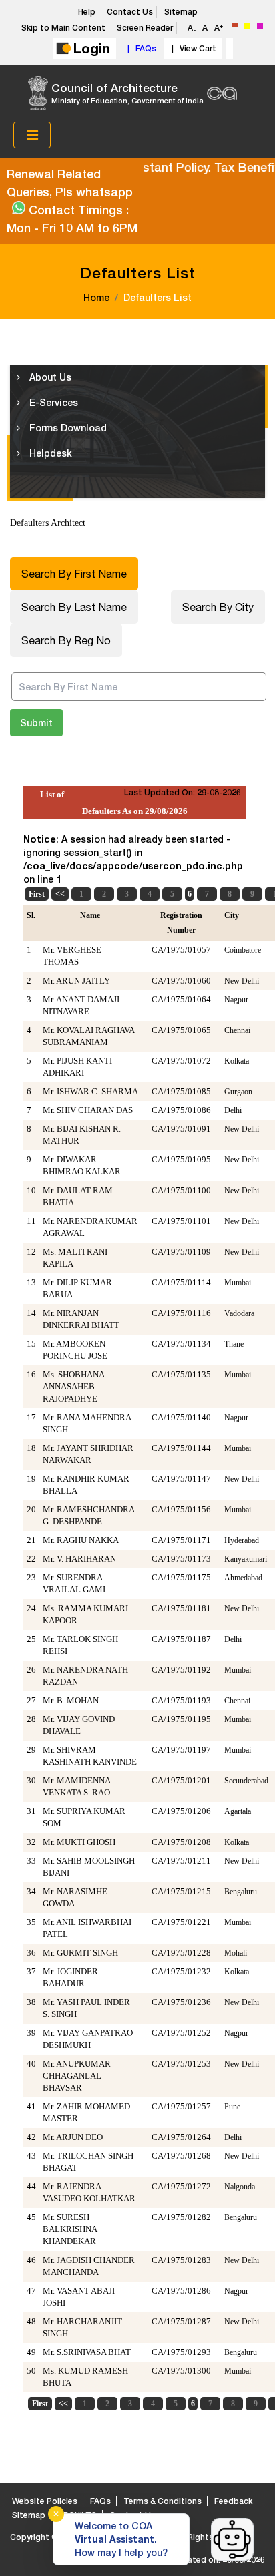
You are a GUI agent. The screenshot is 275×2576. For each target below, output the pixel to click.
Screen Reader (145, 28)
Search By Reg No (66, 640)
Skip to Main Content (63, 28)
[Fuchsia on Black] (260, 26)
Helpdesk (49, 453)
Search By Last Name (74, 607)
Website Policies (45, 2501)
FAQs (100, 2501)
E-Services (52, 402)
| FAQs (140, 48)
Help (87, 12)
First (37, 894)
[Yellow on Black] (247, 26)
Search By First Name (74, 574)
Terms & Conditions (163, 2501)
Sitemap (181, 12)
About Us (49, 377)
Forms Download (67, 428)
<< (60, 894)
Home (96, 297)
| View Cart (192, 48)
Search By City (218, 607)
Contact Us (130, 12)
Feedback (233, 2501)
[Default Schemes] (235, 25)
